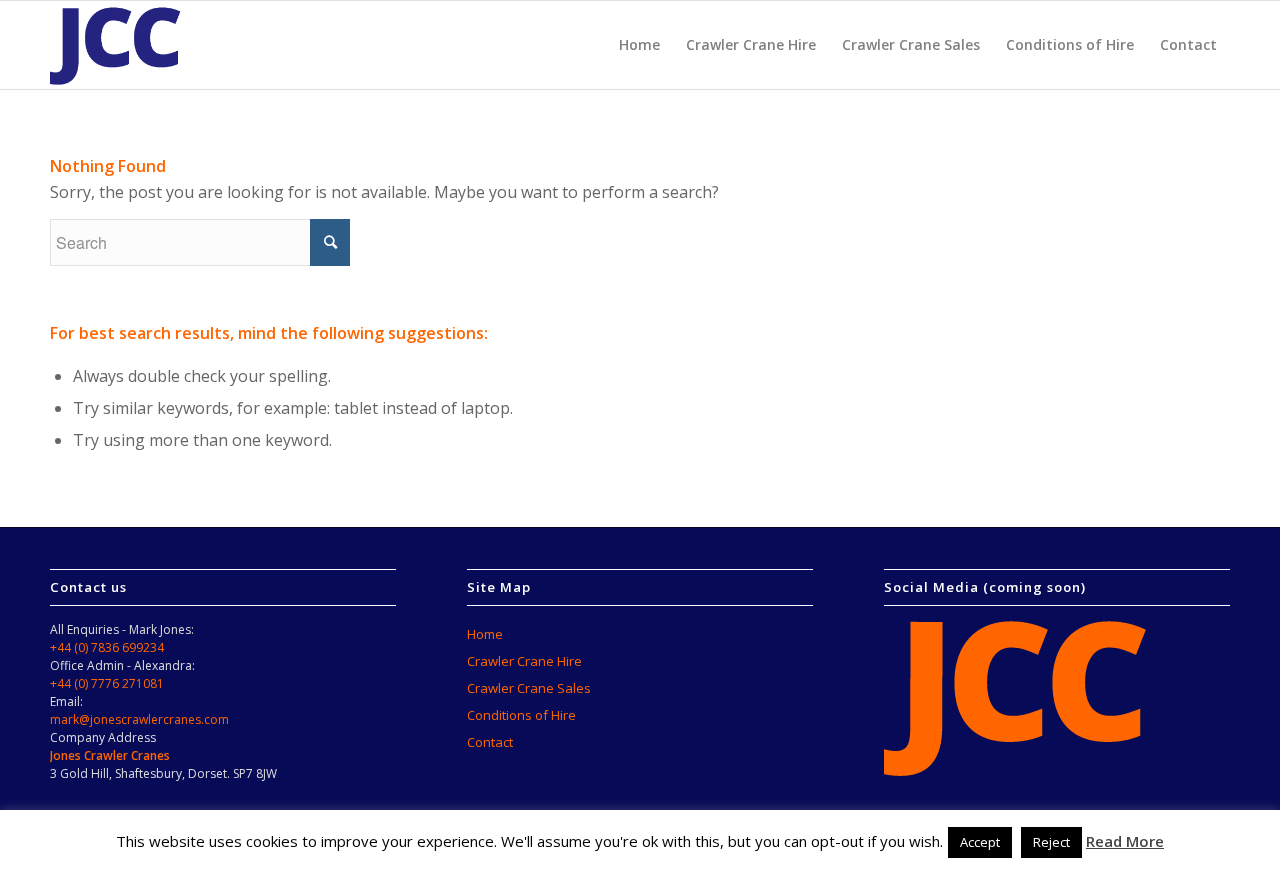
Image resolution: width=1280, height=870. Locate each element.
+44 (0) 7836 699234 (107, 647)
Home (485, 634)
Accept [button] (980, 842)
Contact (490, 742)
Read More (1125, 841)
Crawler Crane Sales (529, 688)
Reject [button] (1051, 842)
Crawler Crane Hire (524, 661)
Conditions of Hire (521, 715)
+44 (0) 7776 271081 (107, 683)
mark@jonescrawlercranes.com (139, 719)
